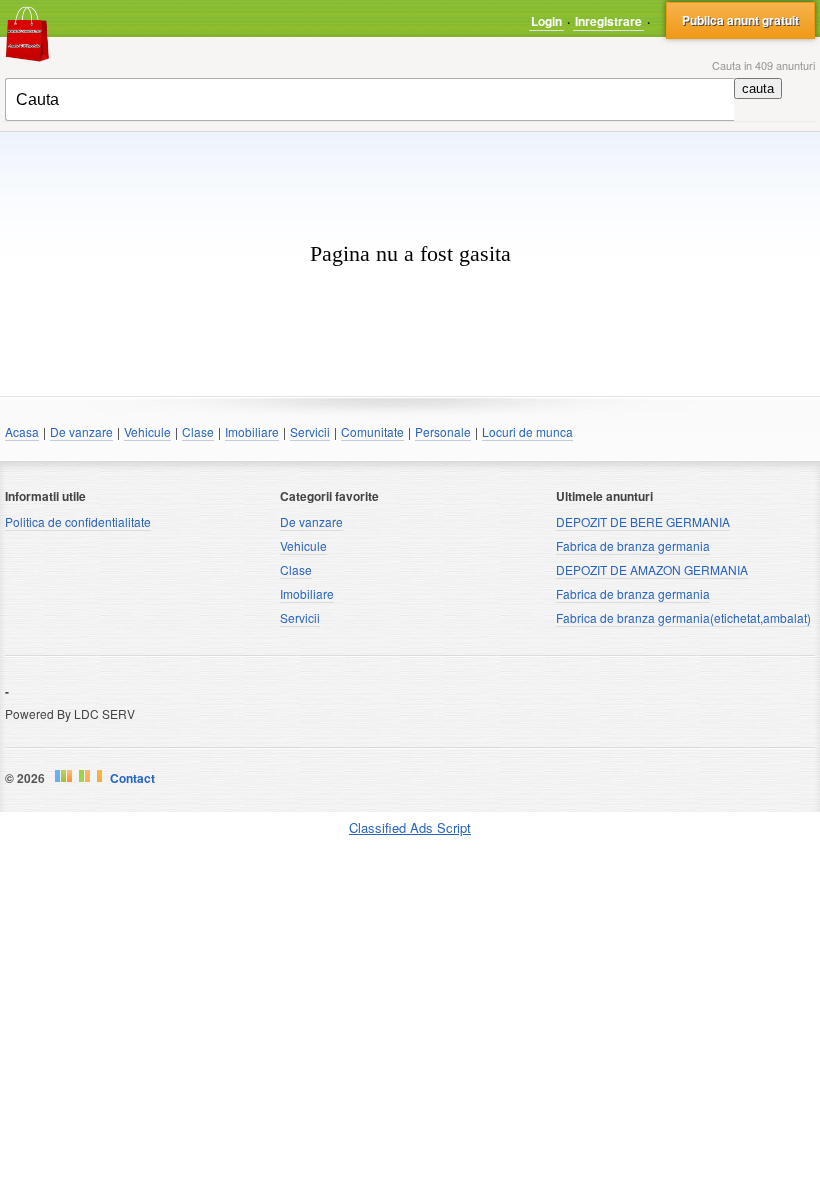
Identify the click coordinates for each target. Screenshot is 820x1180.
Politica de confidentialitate (78, 521)
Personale (443, 431)
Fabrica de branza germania (633, 545)
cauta (758, 88)
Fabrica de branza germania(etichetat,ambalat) (683, 617)
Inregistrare (608, 21)
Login (546, 21)
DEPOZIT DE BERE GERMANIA (643, 521)
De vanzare (81, 431)
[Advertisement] (410, 162)
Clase (198, 431)
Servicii (310, 431)
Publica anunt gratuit (740, 20)
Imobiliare (252, 431)
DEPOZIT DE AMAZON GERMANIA (652, 569)
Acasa (22, 431)
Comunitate (372, 431)
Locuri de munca (527, 431)
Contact (132, 778)
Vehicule (147, 431)
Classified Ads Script (410, 828)
